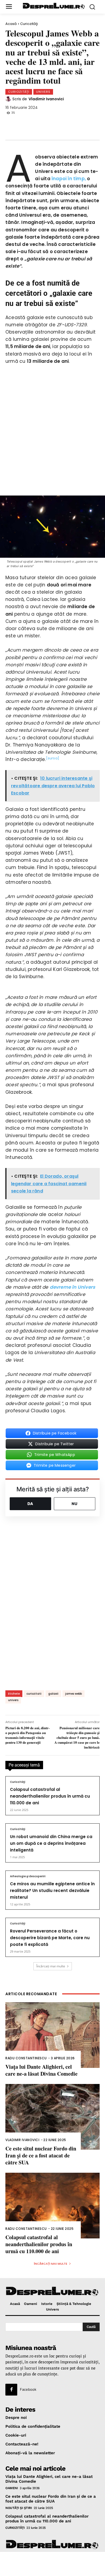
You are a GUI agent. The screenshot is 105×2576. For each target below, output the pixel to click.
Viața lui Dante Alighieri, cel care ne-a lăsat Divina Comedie (41, 2070)
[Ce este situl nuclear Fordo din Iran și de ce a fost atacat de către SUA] (52, 2117)
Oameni (12, 2488)
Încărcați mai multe (51, 1966)
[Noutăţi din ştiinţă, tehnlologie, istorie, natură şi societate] (54, 6)
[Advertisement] (52, 2564)
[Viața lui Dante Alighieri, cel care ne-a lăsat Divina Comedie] (52, 2035)
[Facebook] (13, 124)
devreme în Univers (73, 1287)
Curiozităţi (29, 24)
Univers (43, 92)
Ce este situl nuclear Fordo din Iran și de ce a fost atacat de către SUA (41, 2155)
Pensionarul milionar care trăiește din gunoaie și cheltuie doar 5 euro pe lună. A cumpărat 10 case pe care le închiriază (77, 1738)
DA (30, 1504)
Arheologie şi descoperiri (28, 1876)
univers (13, 1700)
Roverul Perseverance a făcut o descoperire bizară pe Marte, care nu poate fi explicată (50, 1938)
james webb (73, 1694)
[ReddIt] (67, 124)
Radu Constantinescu (26, 2058)
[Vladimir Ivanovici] (9, 99)
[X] (31, 124)
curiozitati (34, 1694)
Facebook (28, 2389)
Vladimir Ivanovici (46, 99)
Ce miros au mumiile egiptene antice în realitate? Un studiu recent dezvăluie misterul (52, 1891)
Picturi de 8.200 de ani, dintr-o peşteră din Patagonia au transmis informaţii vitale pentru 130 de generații (27, 1735)
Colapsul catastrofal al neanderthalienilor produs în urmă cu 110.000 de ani (50, 1796)
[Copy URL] (85, 124)
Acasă (11, 24)
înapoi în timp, (69, 179)
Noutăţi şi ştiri (19, 2508)
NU (75, 1504)
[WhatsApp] (49, 124)
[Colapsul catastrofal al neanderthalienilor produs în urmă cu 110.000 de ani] (52, 2206)
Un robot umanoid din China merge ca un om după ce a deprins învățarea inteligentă (51, 1843)
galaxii (53, 1694)
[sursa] (53, 758)
